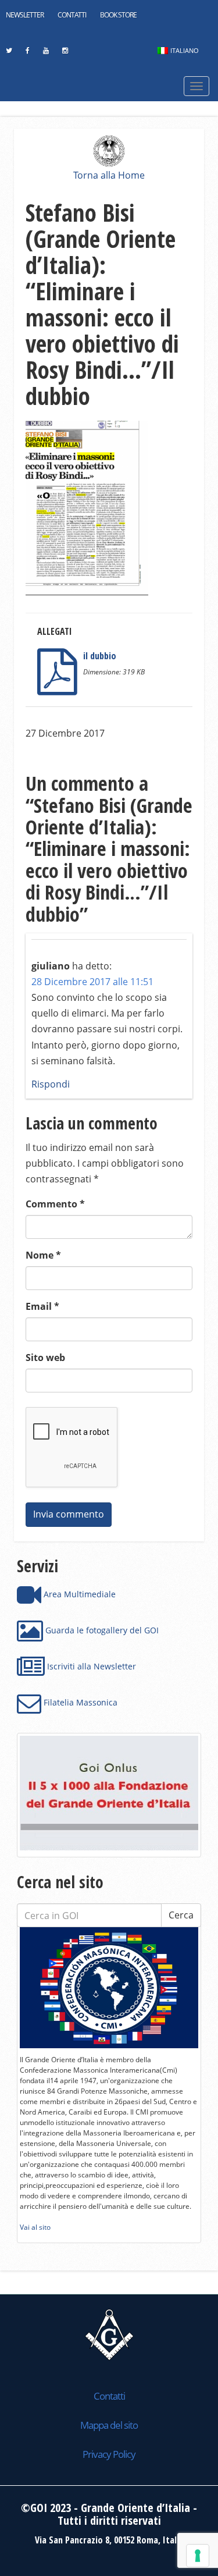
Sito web (45, 1358)
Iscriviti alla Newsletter (90, 1666)
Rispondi (51, 1084)
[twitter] (9, 54)
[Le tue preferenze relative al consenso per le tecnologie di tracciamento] (198, 2556)
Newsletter (25, 15)
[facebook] (27, 54)
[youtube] (46, 54)
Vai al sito (35, 2227)
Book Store (118, 15)
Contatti (72, 15)
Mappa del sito (109, 2425)
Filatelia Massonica (79, 1702)
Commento (55, 1204)
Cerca (181, 1915)
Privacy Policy (109, 2454)
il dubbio (100, 656)
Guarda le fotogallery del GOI (101, 1630)
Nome (43, 1255)
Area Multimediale (78, 1594)
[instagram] (65, 54)
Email (42, 1306)
